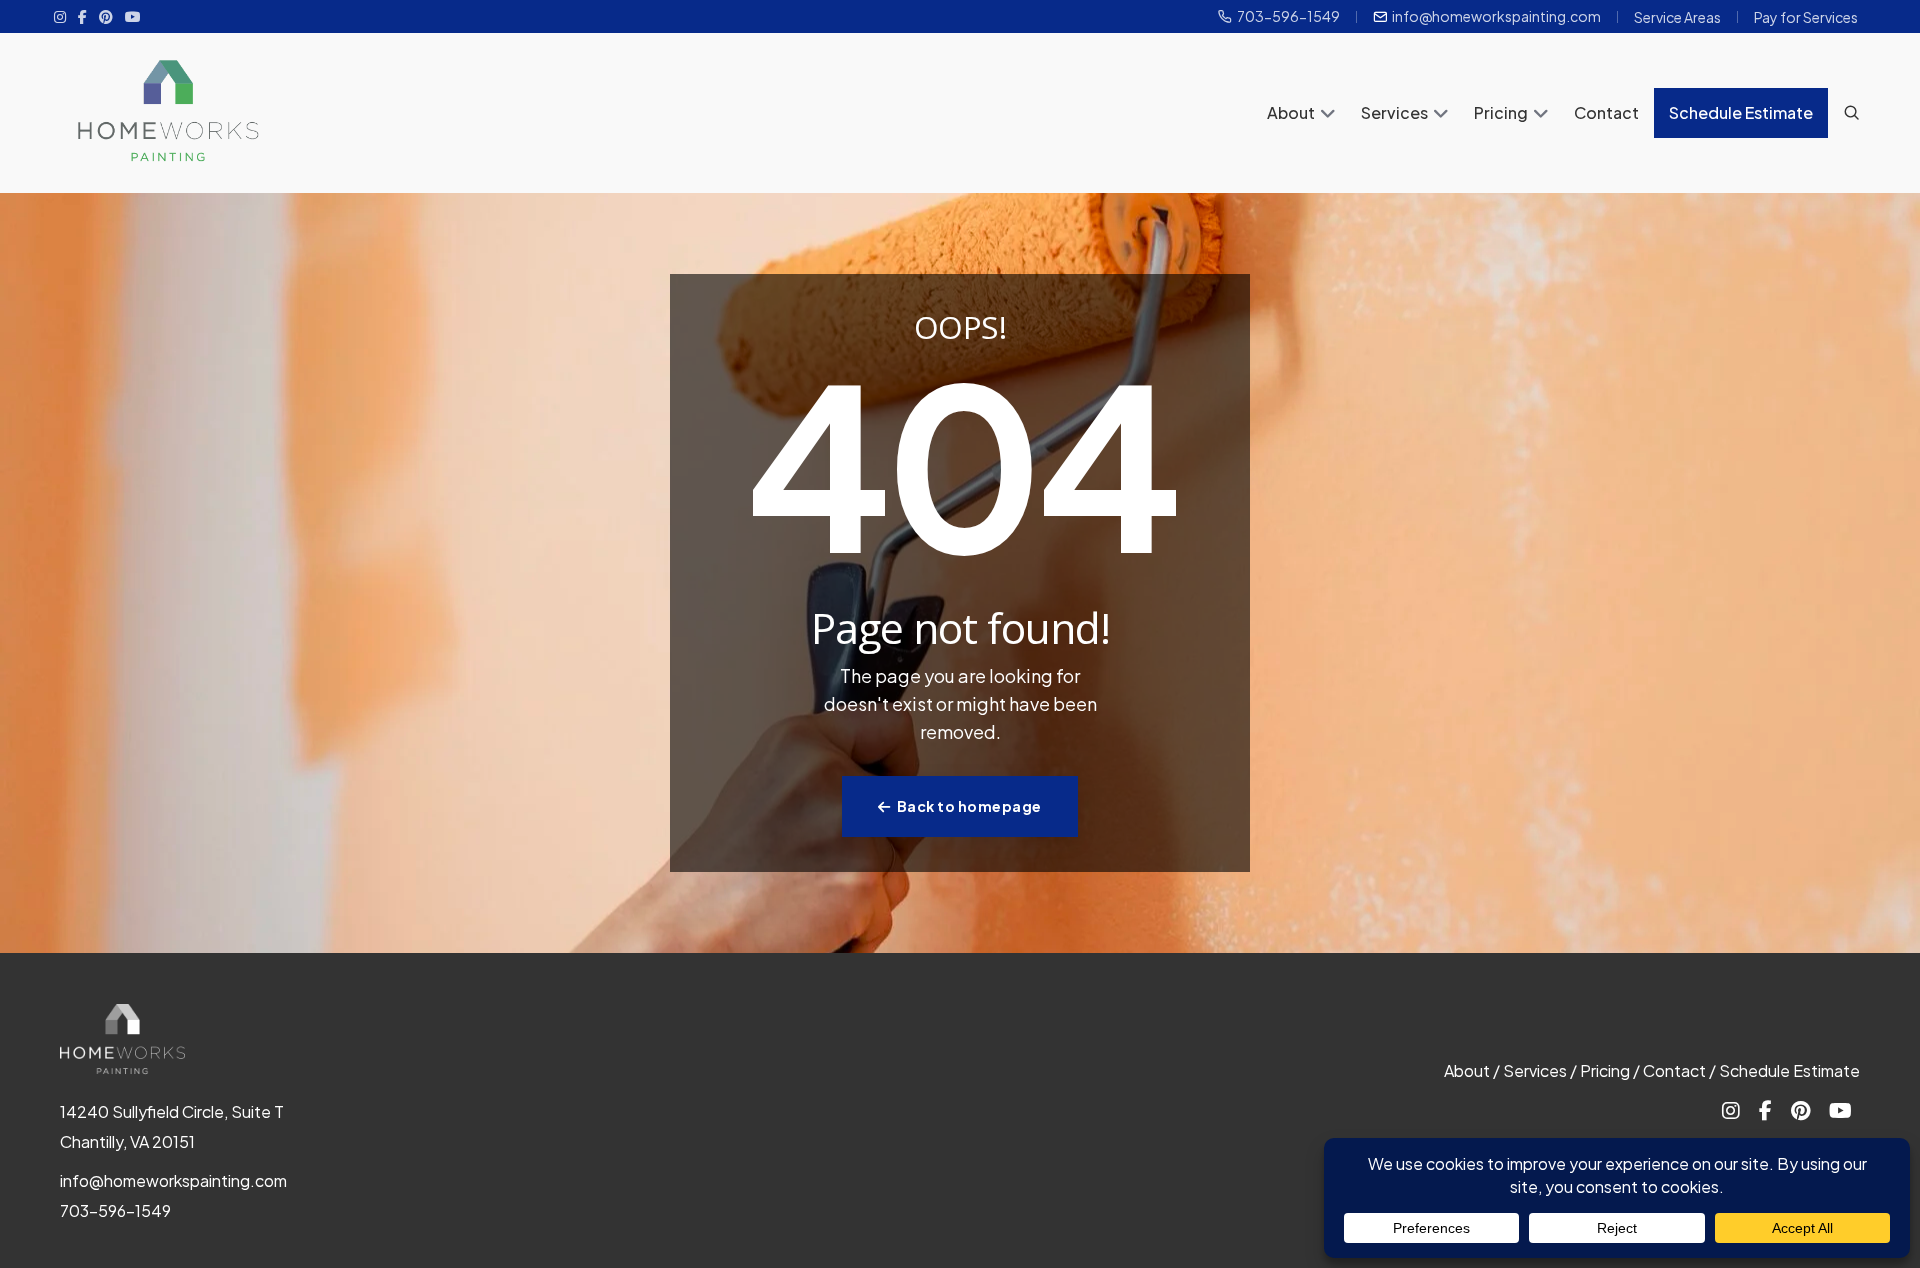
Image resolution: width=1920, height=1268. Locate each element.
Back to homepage (969, 806)
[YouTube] (133, 16)
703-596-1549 (1288, 16)
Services (1394, 112)
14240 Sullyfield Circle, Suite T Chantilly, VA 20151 (172, 1126)
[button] (1328, 115)
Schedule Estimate (1741, 112)
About (1291, 112)
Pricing (1501, 112)
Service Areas (1677, 17)
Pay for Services (1806, 17)
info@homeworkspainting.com (1496, 16)
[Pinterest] (106, 16)
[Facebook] (82, 16)
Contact (1606, 112)
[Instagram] (60, 16)
